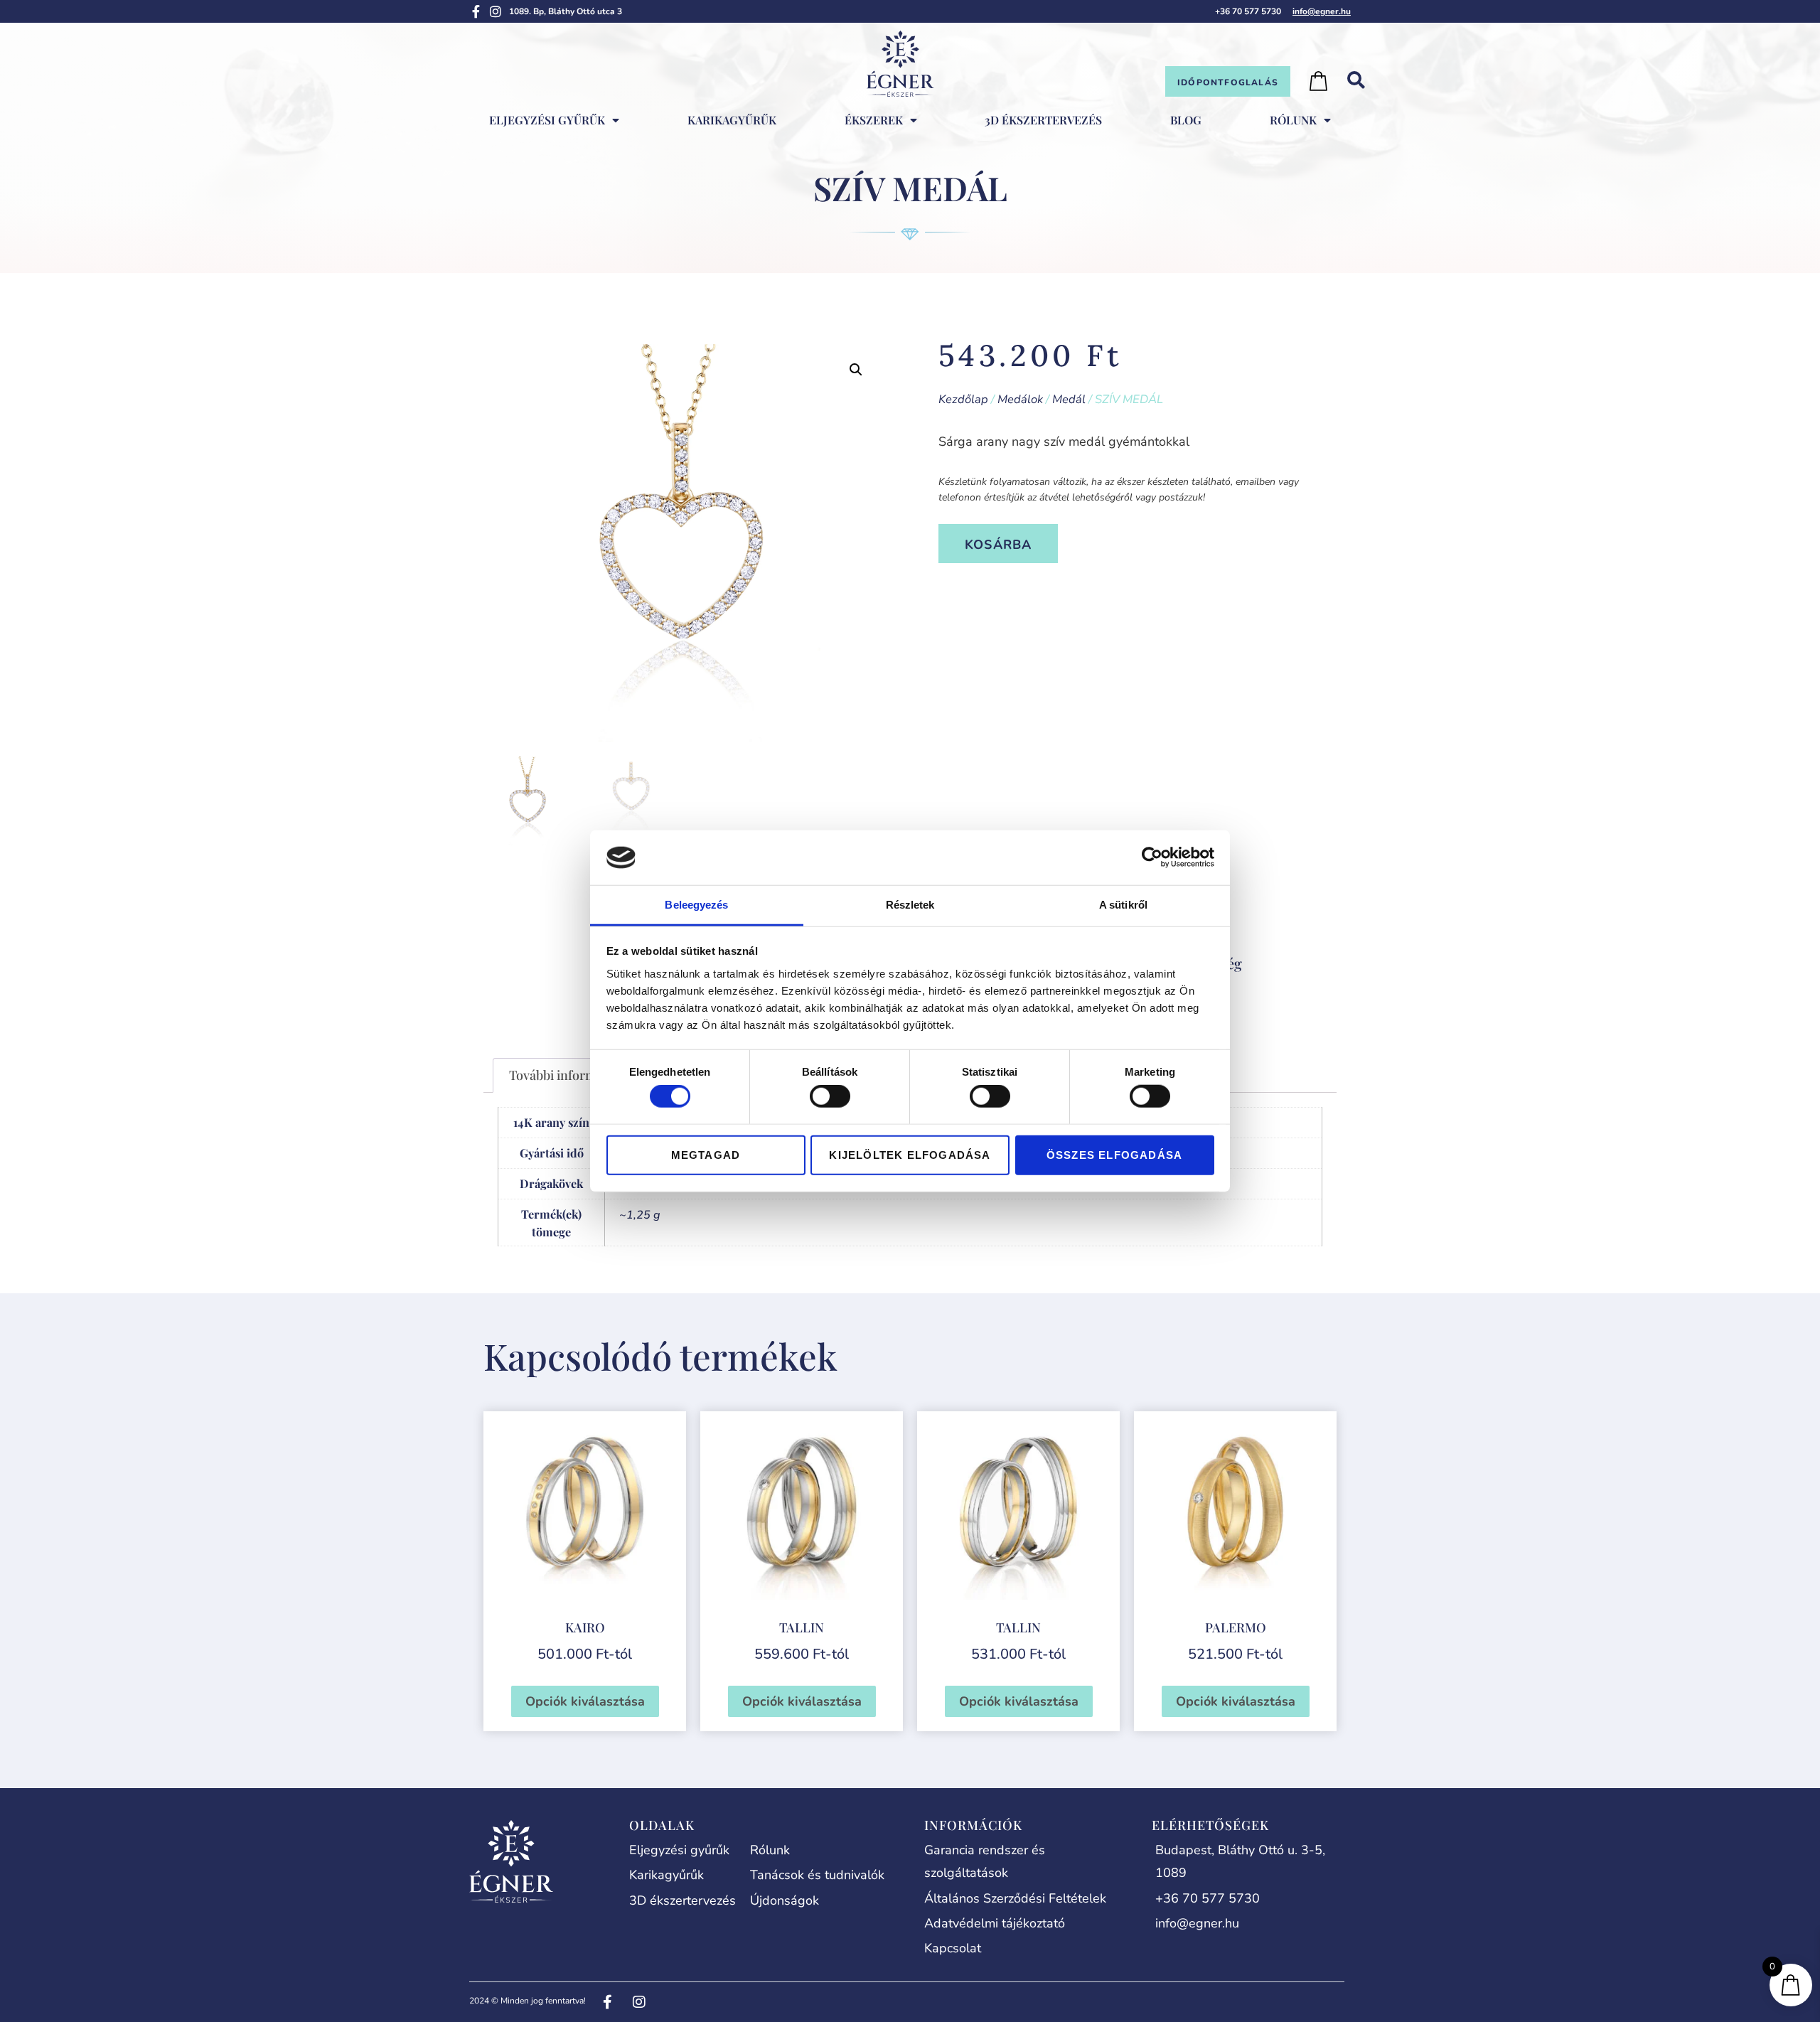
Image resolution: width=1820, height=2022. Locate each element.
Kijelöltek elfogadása (910, 1154)
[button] (856, 370)
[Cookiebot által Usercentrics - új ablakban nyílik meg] (1152, 857)
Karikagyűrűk (732, 120)
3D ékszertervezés (1043, 120)
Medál (1069, 399)
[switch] (830, 1096)
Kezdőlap (963, 399)
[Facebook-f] (476, 11)
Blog (1186, 120)
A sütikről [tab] (1123, 905)
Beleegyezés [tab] (696, 905)
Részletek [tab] (910, 905)
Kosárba (998, 545)
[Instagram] (496, 11)
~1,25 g (640, 1215)
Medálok (1020, 399)
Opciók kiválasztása (585, 1701)
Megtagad (706, 1154)
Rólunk (1293, 120)
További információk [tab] (568, 1075)
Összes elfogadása (1114, 1154)
